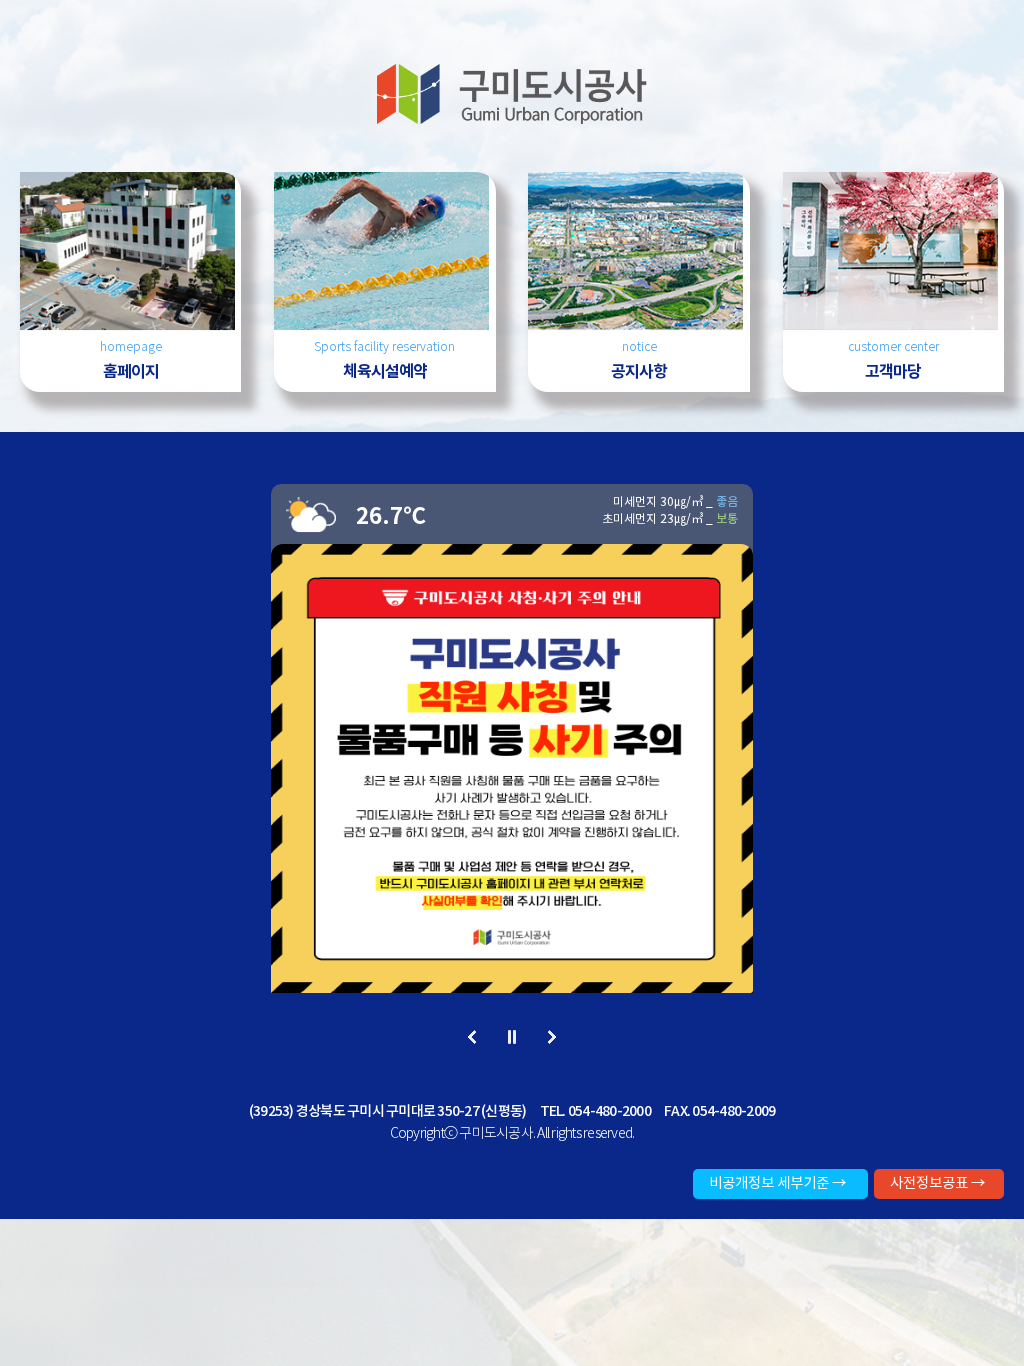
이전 (472, 1039)
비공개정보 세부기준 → (777, 1183)
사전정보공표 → (937, 1183)
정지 (512, 1039)
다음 (552, 1039)
